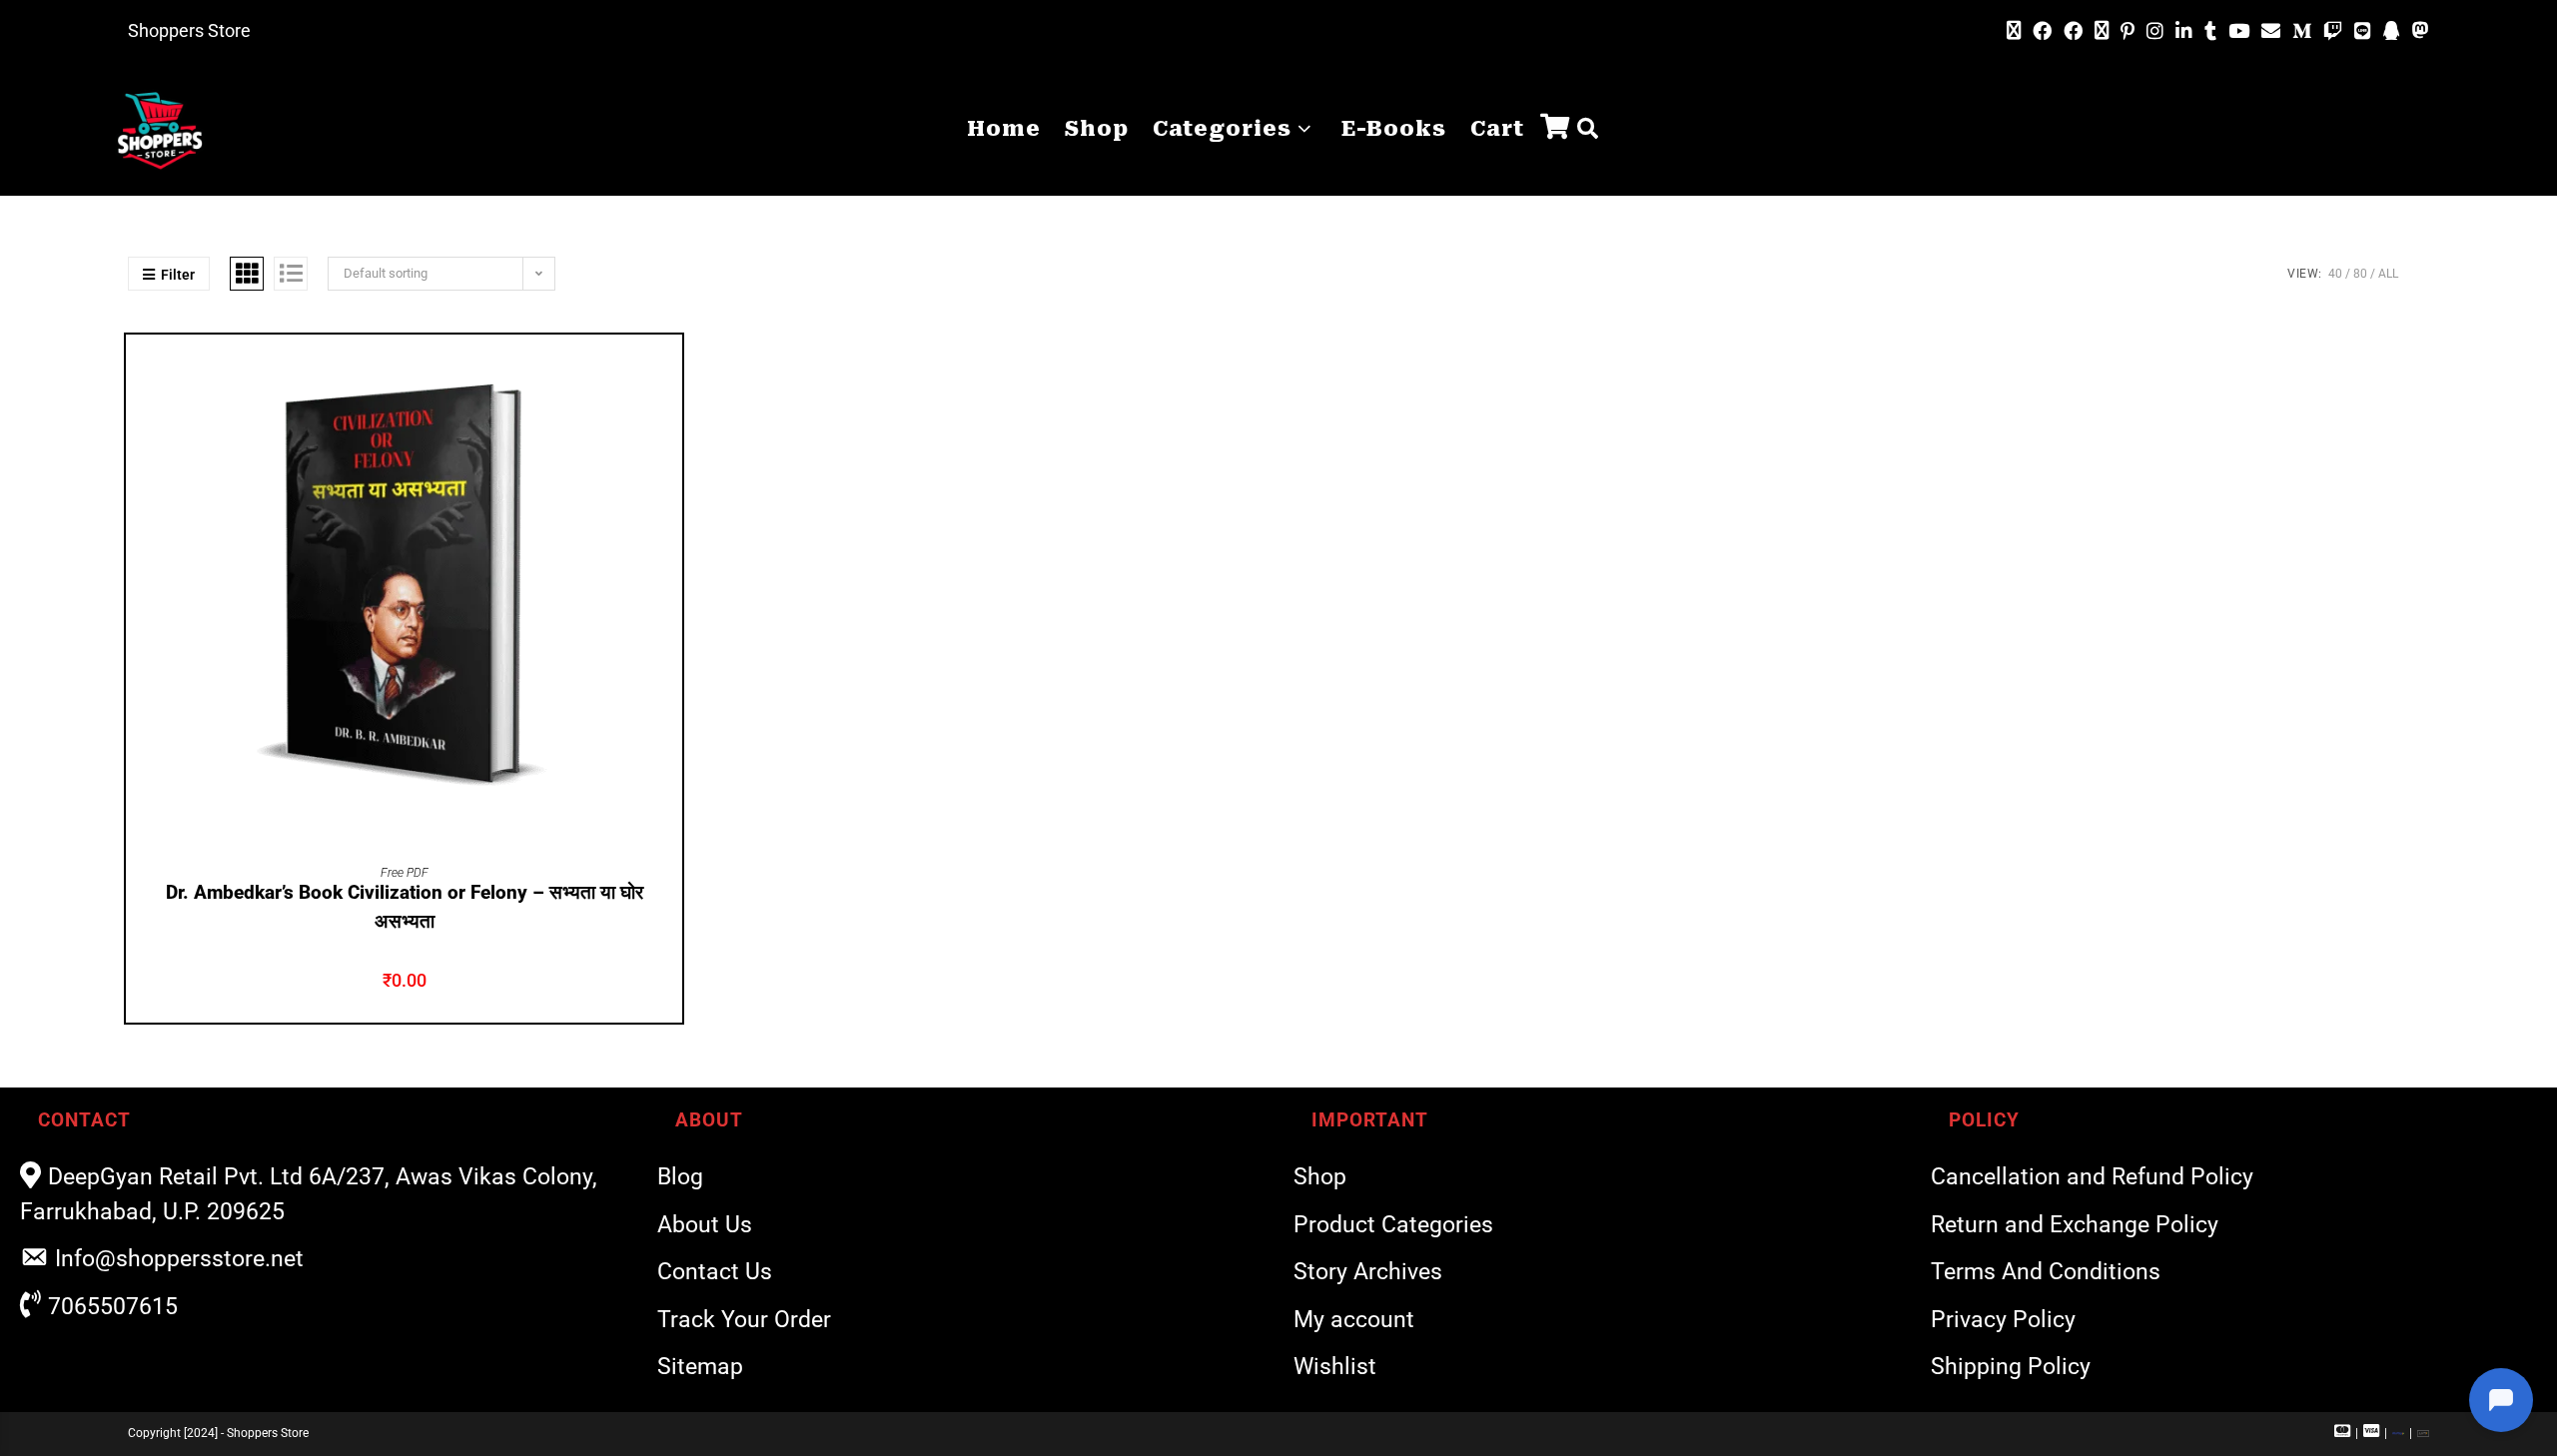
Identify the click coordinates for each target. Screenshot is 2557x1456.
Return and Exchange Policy (2075, 1225)
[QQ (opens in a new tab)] (2392, 31)
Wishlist (1335, 1367)
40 (2335, 274)
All (2388, 274)
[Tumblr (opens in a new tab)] (2210, 31)
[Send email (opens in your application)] (2271, 31)
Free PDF (405, 873)
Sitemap (700, 1367)
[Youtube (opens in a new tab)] (2239, 31)
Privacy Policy (2003, 1320)
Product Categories (1393, 1225)
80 (2360, 274)
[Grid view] (247, 274)
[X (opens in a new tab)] (2014, 31)
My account (1354, 1320)
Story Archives (1368, 1272)
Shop (1320, 1177)
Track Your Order (744, 1320)
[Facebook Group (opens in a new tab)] (2073, 31)
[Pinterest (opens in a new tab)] (2128, 31)
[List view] (291, 274)
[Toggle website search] (1588, 129)
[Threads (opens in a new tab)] (2102, 31)
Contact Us (715, 1272)
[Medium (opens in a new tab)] (2302, 31)
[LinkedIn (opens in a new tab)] (2184, 31)
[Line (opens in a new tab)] (2363, 31)
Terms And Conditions (2046, 1272)
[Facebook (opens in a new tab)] (2042, 31)
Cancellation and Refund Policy (2092, 1177)
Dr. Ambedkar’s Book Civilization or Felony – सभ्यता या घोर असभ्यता (405, 907)
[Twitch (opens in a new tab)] (2333, 31)
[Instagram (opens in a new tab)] (2155, 31)
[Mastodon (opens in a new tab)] (2418, 31)
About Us (705, 1225)
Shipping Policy (2011, 1367)
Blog (680, 1177)
